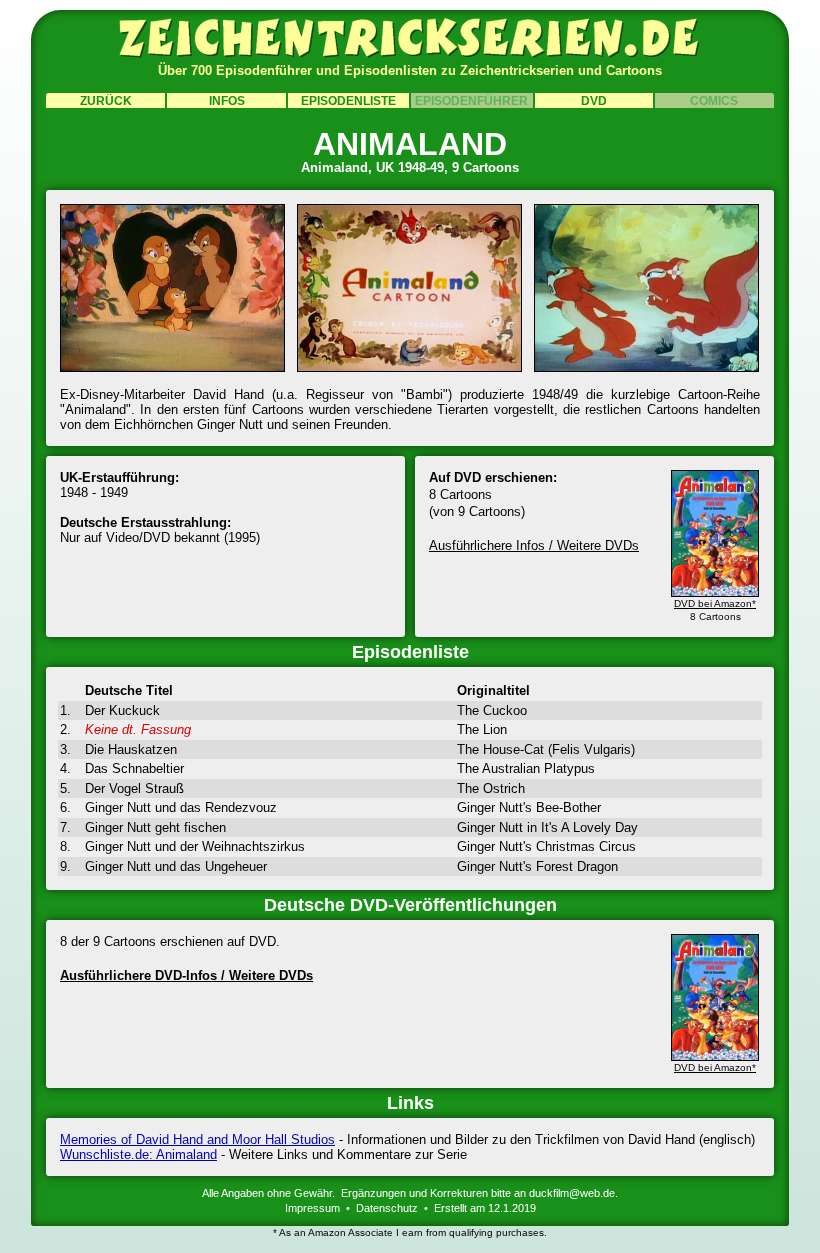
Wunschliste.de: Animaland (138, 1154)
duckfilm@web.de (572, 1193)
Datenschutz (387, 1208)
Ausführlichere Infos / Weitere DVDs (534, 545)
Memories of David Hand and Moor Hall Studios (197, 1139)
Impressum (312, 1208)
